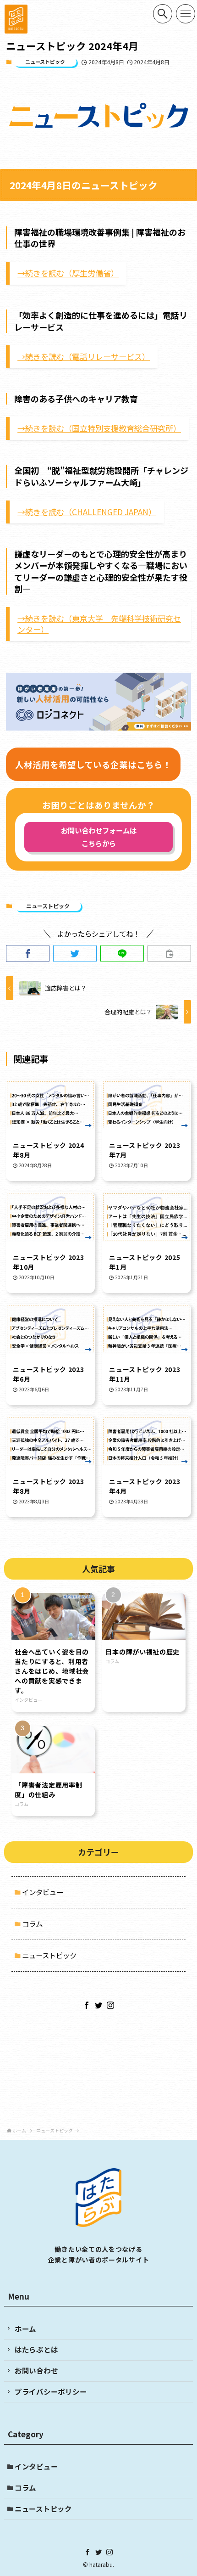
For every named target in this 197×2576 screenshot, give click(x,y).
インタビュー (43, 1892)
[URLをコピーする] (169, 953)
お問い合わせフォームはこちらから (99, 837)
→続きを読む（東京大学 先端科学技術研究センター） (99, 624)
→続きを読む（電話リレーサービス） (84, 357)
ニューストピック (45, 62)
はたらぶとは (36, 2349)
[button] (28, 953)
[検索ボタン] (163, 14)
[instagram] (110, 2005)
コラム (32, 1924)
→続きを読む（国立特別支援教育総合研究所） (99, 428)
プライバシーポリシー (51, 2391)
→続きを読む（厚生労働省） (68, 273)
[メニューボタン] (186, 14)
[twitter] (98, 2005)
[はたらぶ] (16, 19)
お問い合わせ (36, 2370)
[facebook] (87, 2005)
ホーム (25, 2329)
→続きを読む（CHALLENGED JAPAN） (87, 512)
